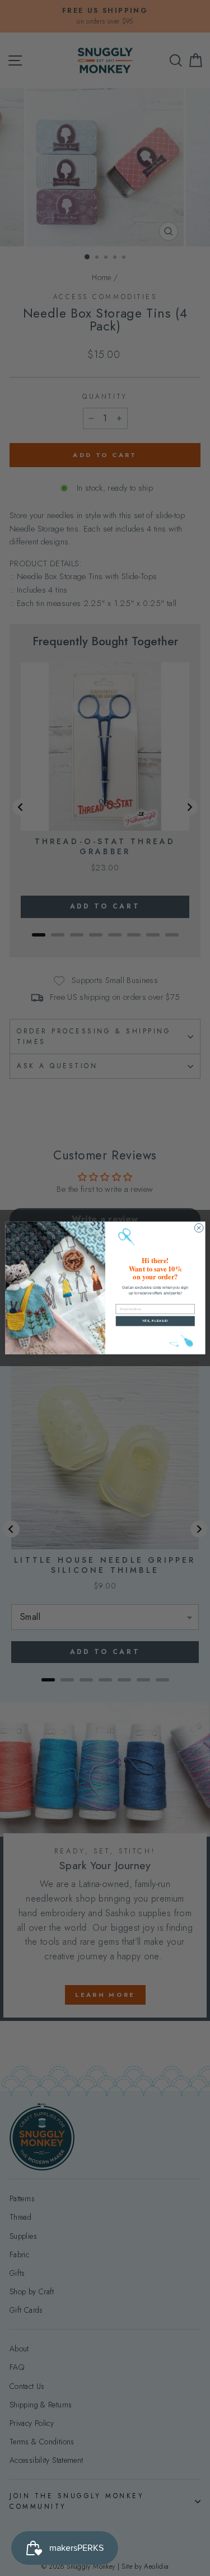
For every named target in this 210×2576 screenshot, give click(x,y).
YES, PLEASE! (155, 1321)
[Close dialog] (199, 1228)
